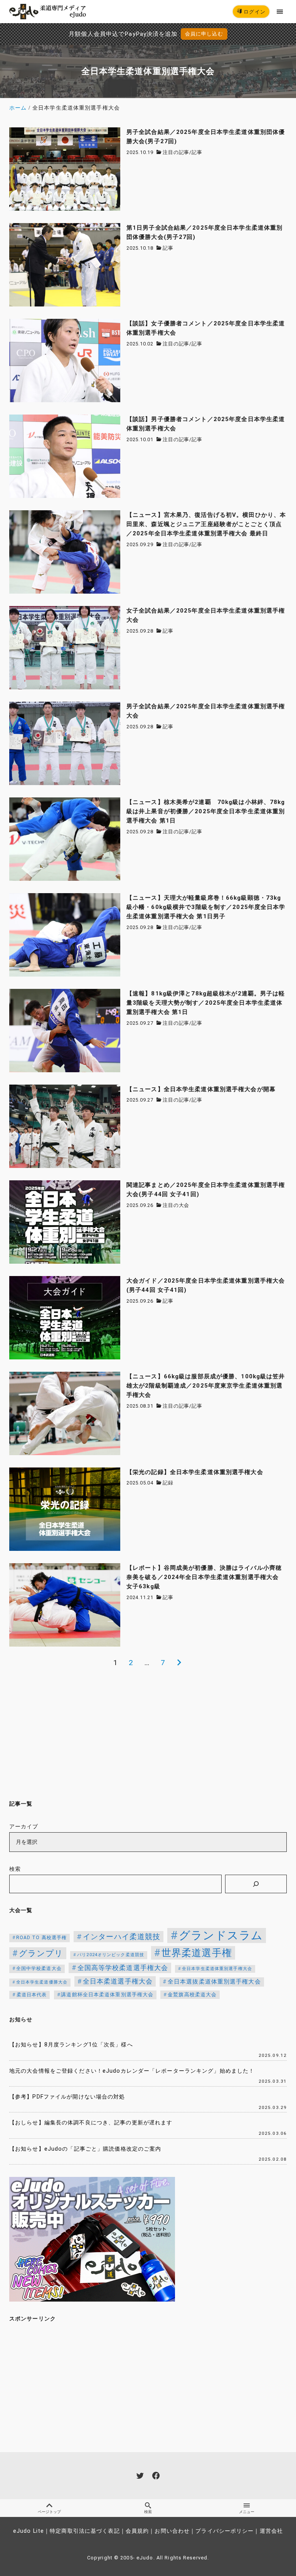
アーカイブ (24, 1827)
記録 (168, 1483)
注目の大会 (176, 1205)
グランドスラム (221, 1935)
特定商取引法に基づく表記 (85, 2531)
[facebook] (156, 2475)
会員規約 (137, 2531)
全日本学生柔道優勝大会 (42, 1982)
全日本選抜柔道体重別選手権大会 (214, 1982)
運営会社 (271, 2531)
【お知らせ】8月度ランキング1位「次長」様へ (71, 2045)
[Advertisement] (148, 1733)
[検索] (256, 1884)
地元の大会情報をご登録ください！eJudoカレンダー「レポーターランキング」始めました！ (132, 2071)
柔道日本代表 (32, 1995)
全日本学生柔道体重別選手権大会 (217, 1969)
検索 (15, 1869)
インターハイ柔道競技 (122, 1937)
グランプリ (41, 1953)
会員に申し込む (204, 34)
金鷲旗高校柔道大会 (192, 1995)
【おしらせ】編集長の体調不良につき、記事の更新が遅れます (91, 2123)
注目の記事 (176, 152)
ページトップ (49, 2512)
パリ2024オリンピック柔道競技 (111, 1955)
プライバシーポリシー (225, 2531)
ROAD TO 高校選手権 (42, 1938)
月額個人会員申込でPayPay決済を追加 (123, 34)
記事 (197, 152)
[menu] (280, 11)
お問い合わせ (172, 2531)
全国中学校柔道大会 (39, 1968)
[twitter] (140, 2475)
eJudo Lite (29, 2531)
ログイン (254, 12)
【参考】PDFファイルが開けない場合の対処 (67, 2097)
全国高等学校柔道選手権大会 (123, 1968)
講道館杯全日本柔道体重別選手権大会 (107, 1995)
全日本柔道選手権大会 (118, 1981)
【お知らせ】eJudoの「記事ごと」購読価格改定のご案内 (85, 2149)
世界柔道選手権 (197, 1953)
